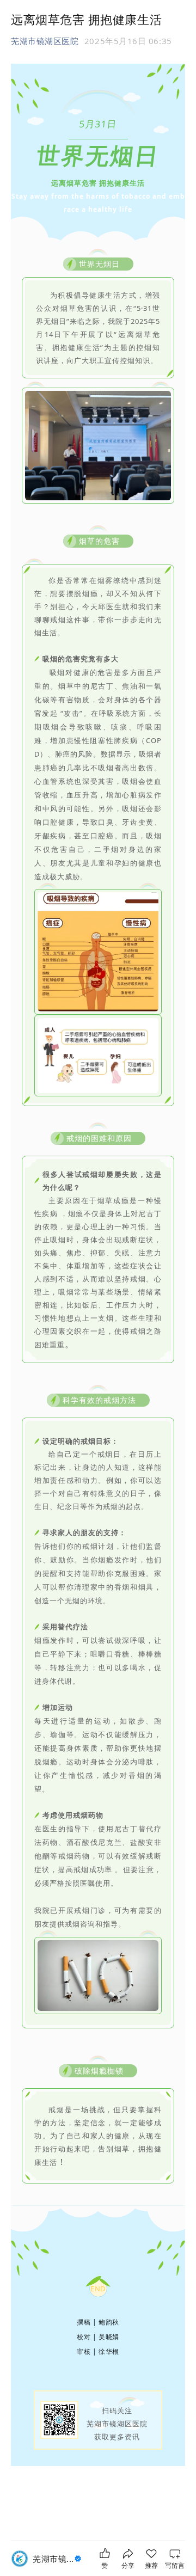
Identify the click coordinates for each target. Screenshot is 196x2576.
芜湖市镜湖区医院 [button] (45, 41)
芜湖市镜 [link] (53, 2559)
